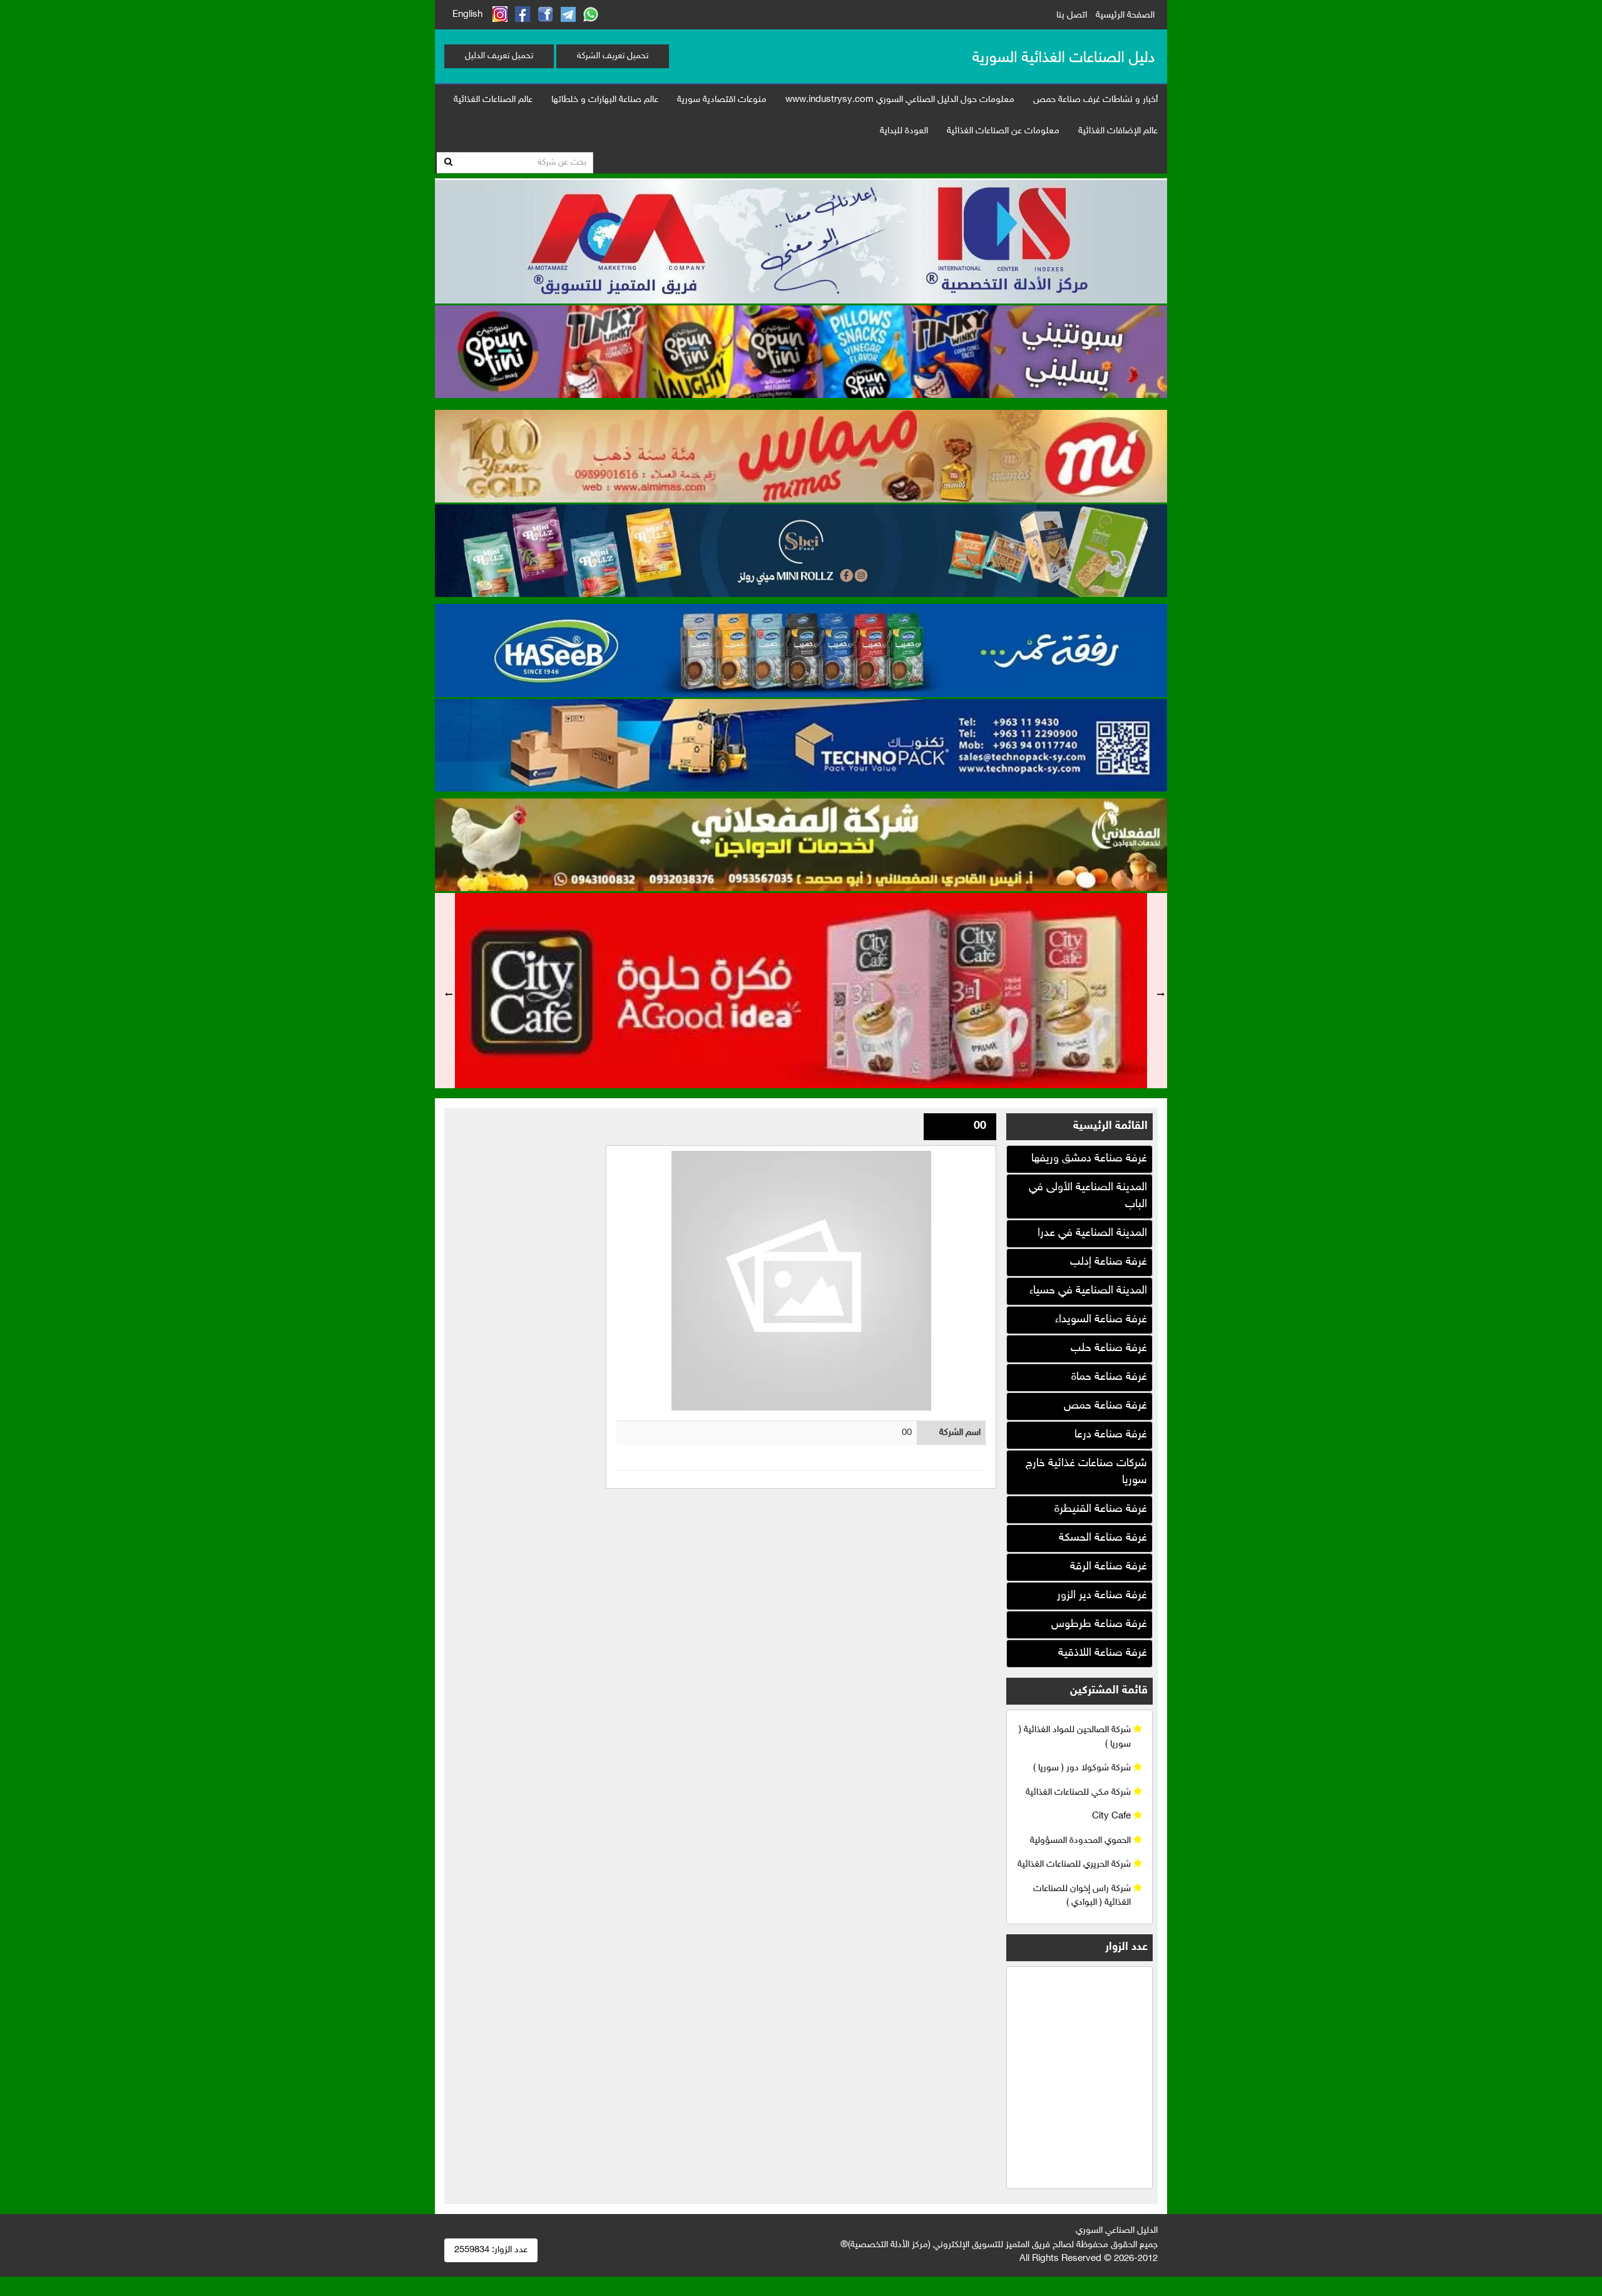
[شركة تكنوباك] (801, 744)
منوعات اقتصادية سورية (722, 100)
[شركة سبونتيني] (801, 350)
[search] (448, 163)
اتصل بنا (1072, 15)
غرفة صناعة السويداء (1101, 1320)
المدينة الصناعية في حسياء (1088, 1291)
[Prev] (445, 991)
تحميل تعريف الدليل (499, 56)
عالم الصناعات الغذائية (493, 100)
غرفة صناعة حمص (1105, 1406)
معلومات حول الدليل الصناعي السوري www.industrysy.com (900, 100)
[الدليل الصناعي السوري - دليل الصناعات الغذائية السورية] (1063, 56)
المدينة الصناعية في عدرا (1092, 1233)
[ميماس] (801, 455)
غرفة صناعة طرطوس (1099, 1625)
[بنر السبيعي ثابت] (801, 549)
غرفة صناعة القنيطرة (1101, 1509)
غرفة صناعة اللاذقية (1103, 1653)
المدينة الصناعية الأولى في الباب (1088, 1196)
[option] (801, 991)
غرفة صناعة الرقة (1109, 1567)
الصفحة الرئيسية (1125, 15)
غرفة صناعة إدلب (1109, 1262)
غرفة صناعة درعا (1111, 1435)
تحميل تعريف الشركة (613, 56)
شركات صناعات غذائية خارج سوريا (1086, 1472)
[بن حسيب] (801, 649)
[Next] (1157, 991)
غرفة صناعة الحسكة (1103, 1538)
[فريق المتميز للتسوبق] (801, 239)
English (467, 15)
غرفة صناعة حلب (1109, 1349)
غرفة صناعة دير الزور (1102, 1596)
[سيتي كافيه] (801, 991)
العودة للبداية (904, 131)
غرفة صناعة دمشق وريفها (1089, 1159)
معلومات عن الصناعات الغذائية (1003, 131)
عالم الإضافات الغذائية (1118, 131)
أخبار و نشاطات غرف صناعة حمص (1095, 100)
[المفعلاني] (801, 844)
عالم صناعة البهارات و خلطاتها (605, 100)
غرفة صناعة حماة (1109, 1377)
